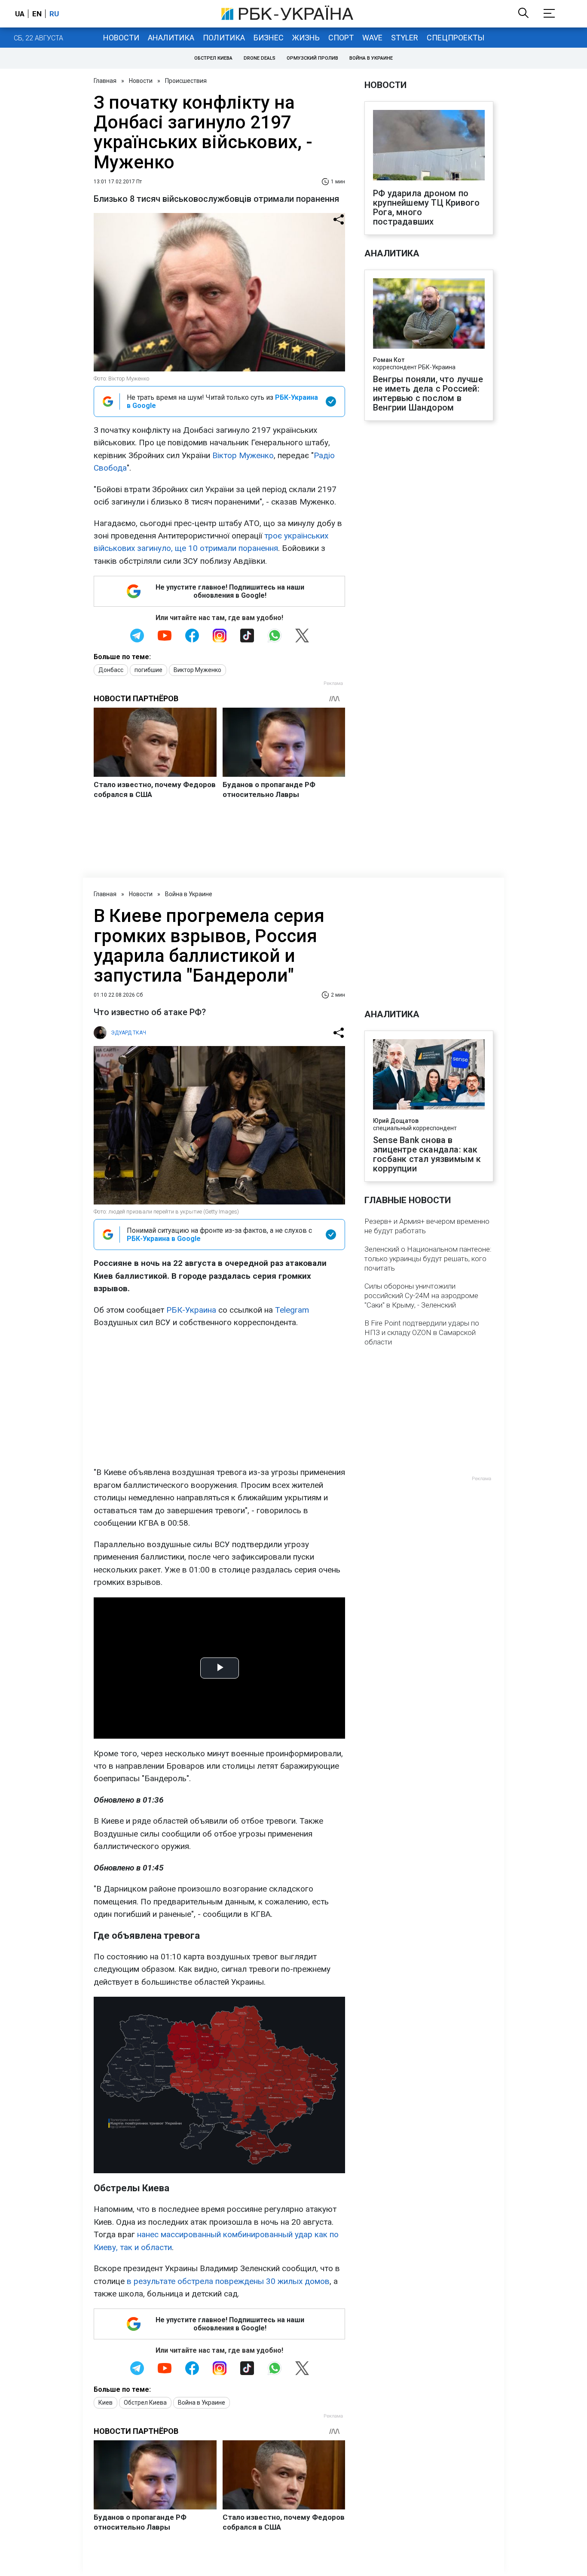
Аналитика (171, 38)
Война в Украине (371, 58)
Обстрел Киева (213, 58)
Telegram (292, 1310)
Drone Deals (260, 58)
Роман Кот (389, 360)
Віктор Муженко (243, 455)
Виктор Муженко (197, 670)
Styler (405, 38)
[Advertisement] (219, 1397)
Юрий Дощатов (396, 1121)
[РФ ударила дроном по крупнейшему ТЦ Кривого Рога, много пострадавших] (429, 146)
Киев (105, 2403)
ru (54, 14)
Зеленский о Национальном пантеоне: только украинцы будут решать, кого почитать (428, 1259)
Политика (224, 38)
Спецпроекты (456, 38)
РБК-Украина (191, 1310)
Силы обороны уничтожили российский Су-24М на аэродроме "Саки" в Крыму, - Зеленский (421, 1296)
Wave (372, 38)
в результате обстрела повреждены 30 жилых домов (228, 2281)
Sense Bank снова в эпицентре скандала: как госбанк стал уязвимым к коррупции (427, 1154)
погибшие (148, 670)
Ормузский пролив (312, 58)
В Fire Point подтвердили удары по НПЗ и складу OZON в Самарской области (422, 1332)
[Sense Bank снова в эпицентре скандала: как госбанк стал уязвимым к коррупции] (429, 1075)
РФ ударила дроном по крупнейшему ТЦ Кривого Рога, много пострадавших (426, 207)
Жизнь (306, 38)
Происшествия (186, 81)
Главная (105, 81)
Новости (121, 38)
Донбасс (111, 670)
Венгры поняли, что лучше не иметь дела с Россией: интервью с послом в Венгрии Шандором (428, 393)
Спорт (341, 38)
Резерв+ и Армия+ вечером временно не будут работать (427, 1226)
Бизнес (269, 38)
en (37, 14)
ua (20, 14)
